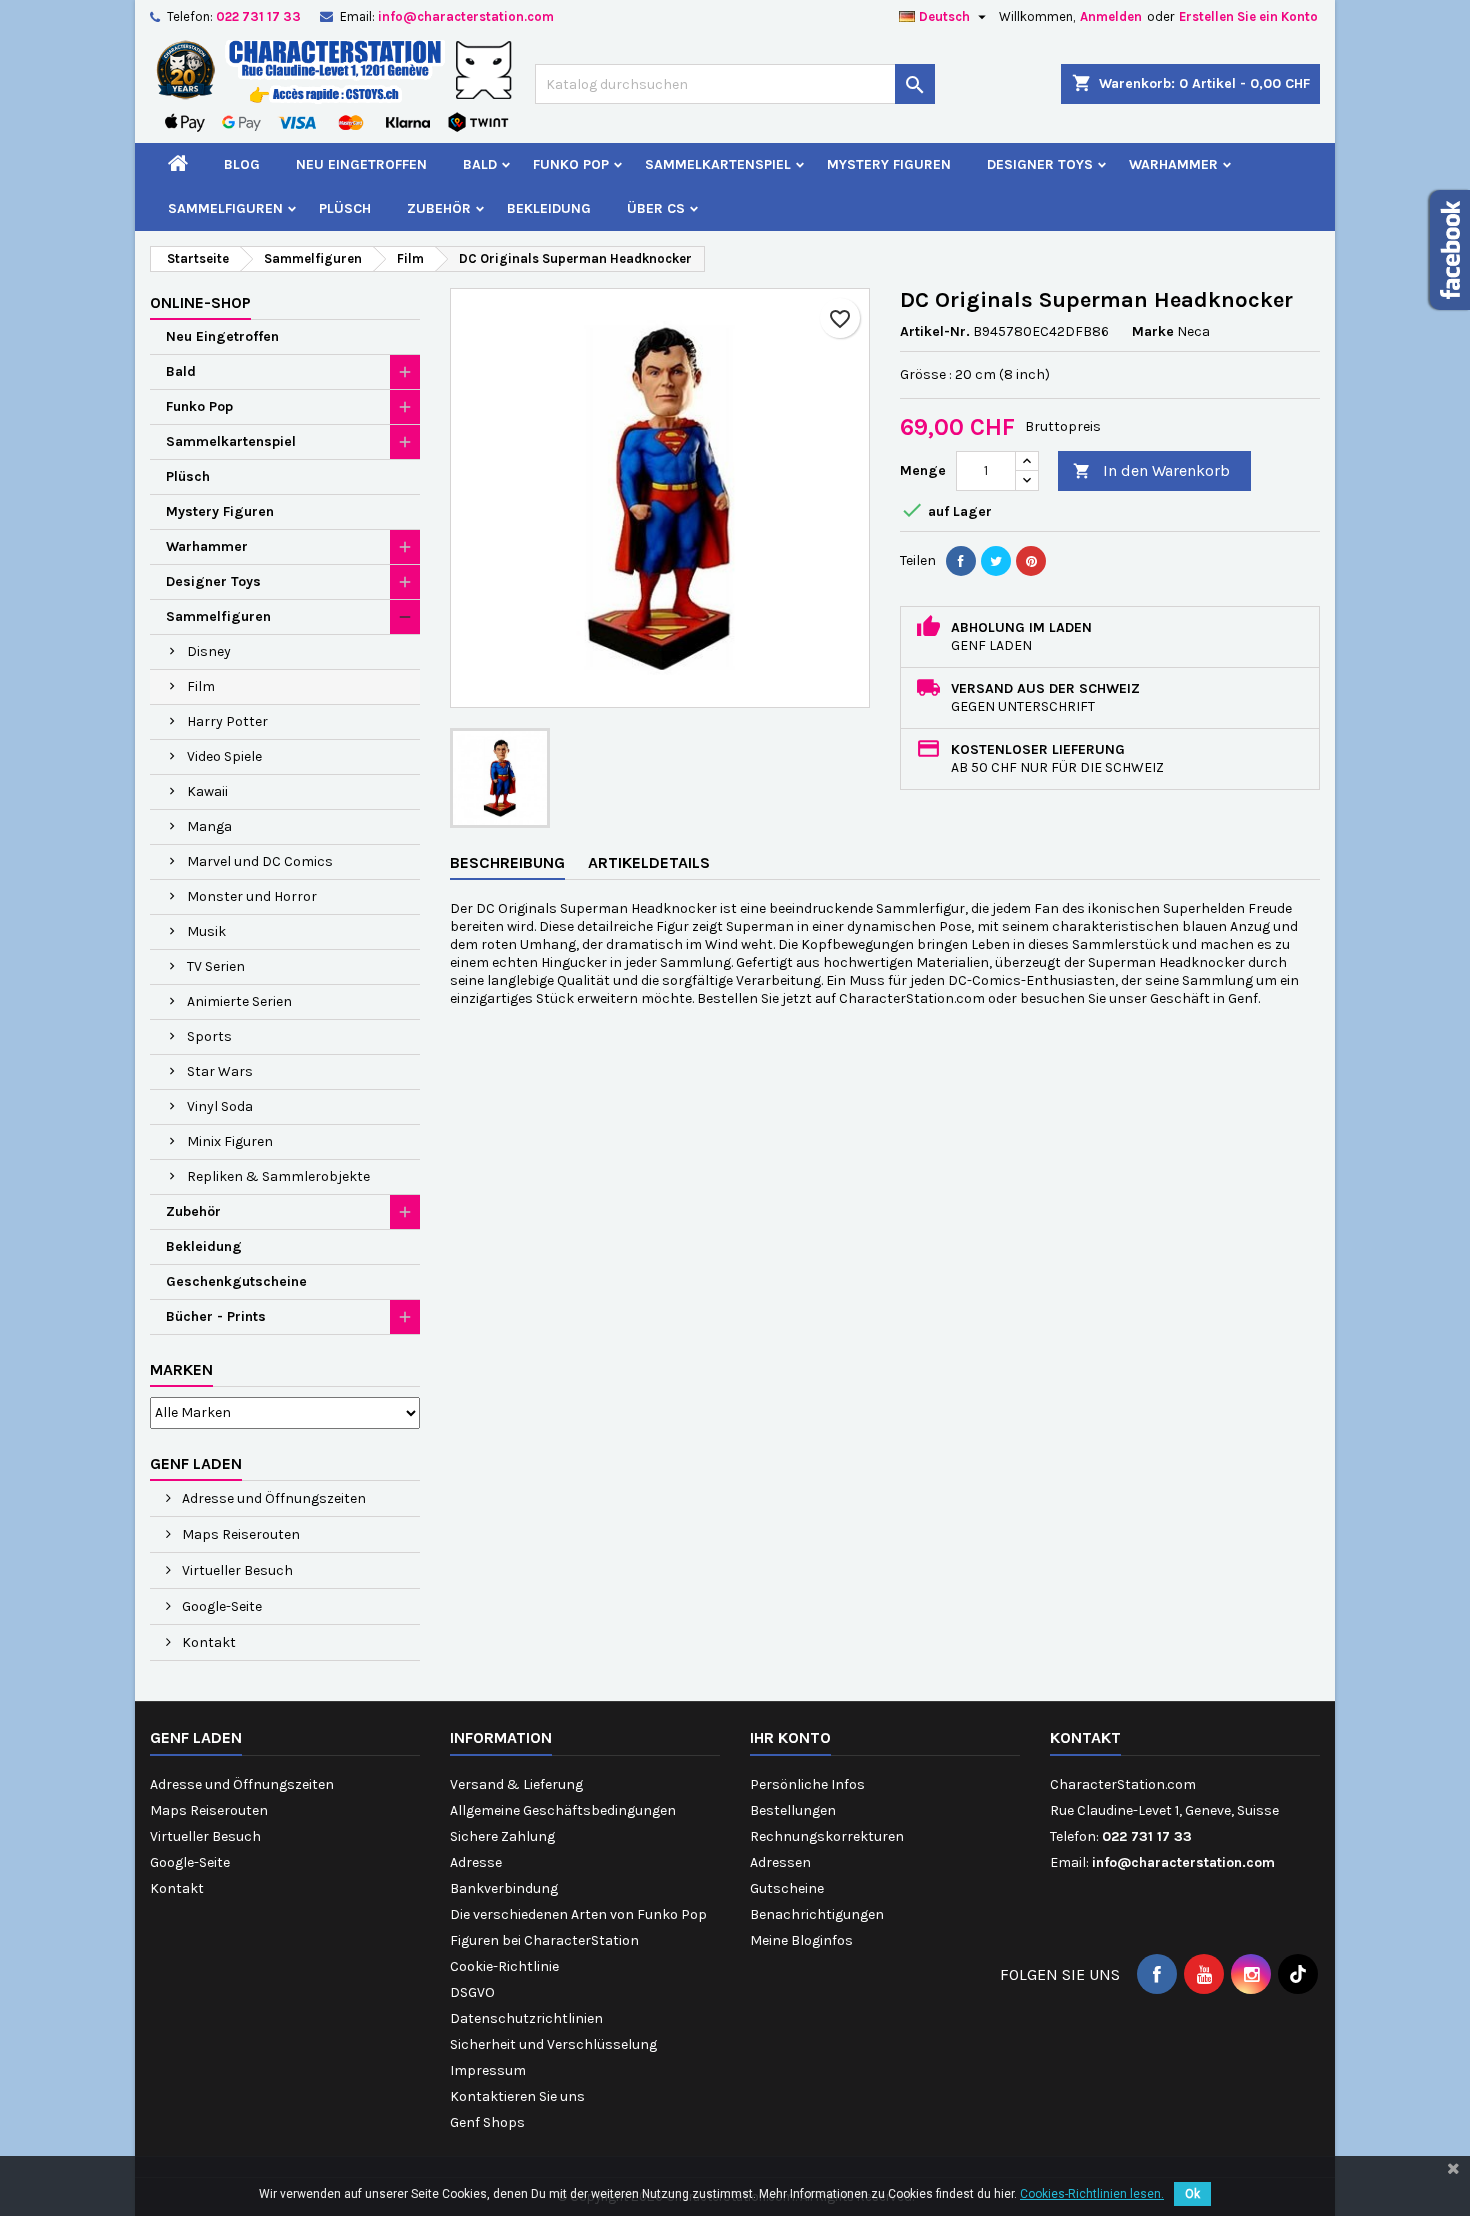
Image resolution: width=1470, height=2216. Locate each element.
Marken (181, 1369)
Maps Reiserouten (239, 1534)
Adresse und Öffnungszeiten (272, 1498)
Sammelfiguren (225, 208)
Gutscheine (787, 1888)
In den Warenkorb (1151, 470)
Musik (206, 931)
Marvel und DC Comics (260, 861)
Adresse (476, 1862)
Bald (480, 164)
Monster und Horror (252, 896)
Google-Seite (220, 1606)
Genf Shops (487, 2122)
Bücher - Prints (216, 1316)
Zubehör (439, 208)
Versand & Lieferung (516, 1784)
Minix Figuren (230, 1141)
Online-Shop (200, 302)
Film (201, 686)
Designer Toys (1040, 164)
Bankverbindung (504, 1888)
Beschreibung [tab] (507, 862)
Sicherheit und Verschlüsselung (553, 2044)
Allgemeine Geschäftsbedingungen (563, 1810)
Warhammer (1173, 164)
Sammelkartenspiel (718, 164)
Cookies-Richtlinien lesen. (1092, 2194)
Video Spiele (224, 756)
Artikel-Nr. (935, 331)
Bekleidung (549, 208)
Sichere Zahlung (502, 1836)
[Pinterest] (1031, 561)
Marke (1153, 331)
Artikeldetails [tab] (649, 862)
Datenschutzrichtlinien (526, 2018)
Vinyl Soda (220, 1106)
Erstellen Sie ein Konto (1248, 16)
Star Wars (220, 1071)
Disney (209, 651)
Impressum (488, 2070)
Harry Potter (227, 721)
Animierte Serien (239, 1001)
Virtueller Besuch (236, 1570)
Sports (209, 1036)
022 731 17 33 (258, 16)
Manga (209, 826)
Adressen (780, 1862)
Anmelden (1111, 16)
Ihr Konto (790, 1737)
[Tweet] (996, 561)
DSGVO (472, 1992)
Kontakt (207, 1642)
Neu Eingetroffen (361, 164)
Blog (242, 164)
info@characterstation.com (466, 16)
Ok (1192, 2194)
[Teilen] (961, 561)
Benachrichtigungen (817, 1914)
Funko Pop (571, 164)
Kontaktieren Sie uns (517, 2096)
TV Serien (216, 966)
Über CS (656, 208)
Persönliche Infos (807, 1784)
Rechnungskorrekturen (827, 1836)
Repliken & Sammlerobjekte (278, 1176)
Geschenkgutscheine (236, 1281)
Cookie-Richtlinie (504, 1966)
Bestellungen (793, 1810)
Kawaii (207, 791)
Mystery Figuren (889, 164)
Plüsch (345, 208)
